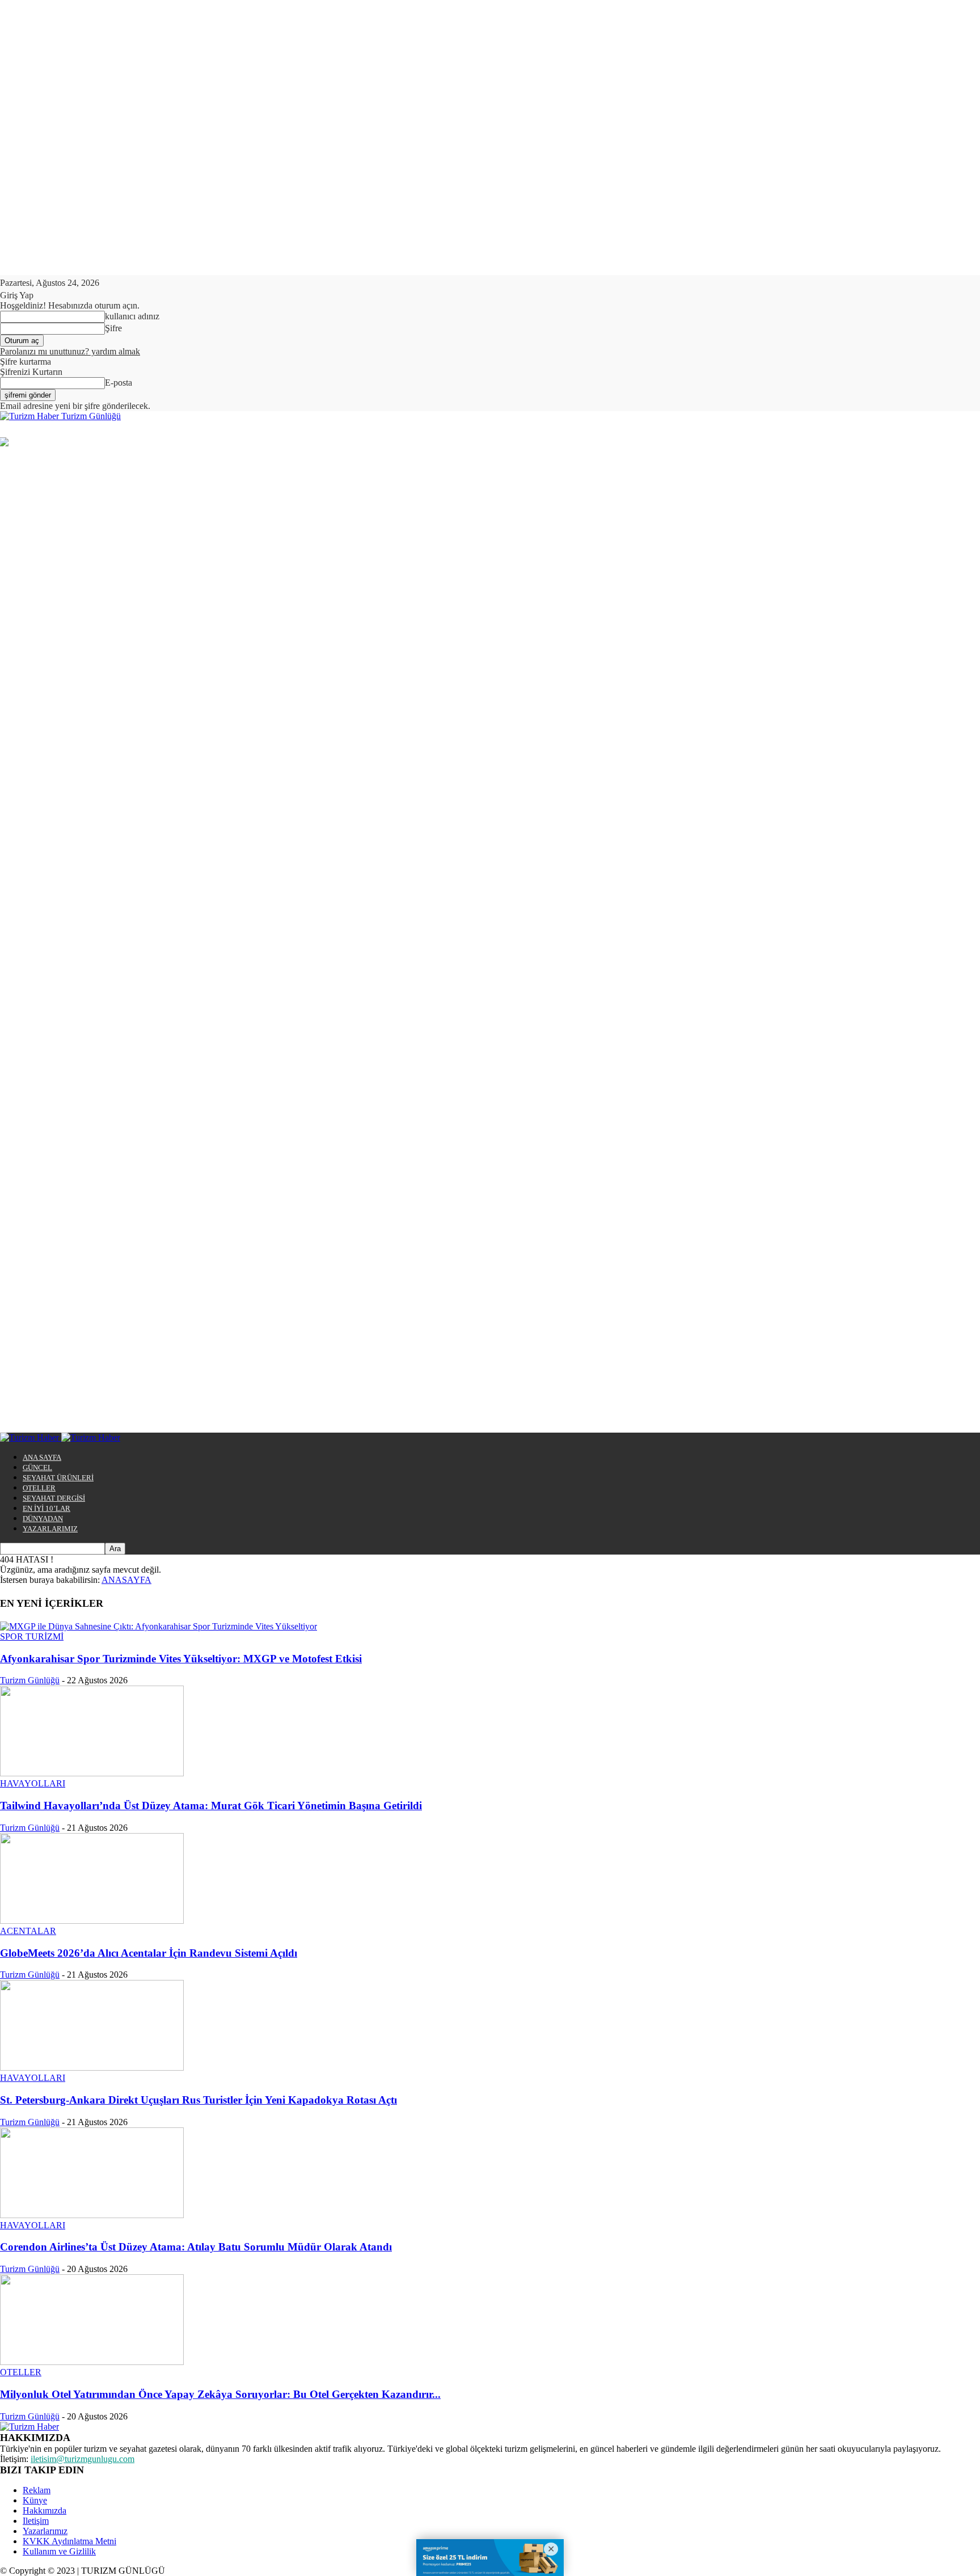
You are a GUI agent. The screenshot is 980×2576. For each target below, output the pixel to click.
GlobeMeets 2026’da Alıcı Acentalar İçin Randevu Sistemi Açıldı (149, 1953)
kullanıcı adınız (132, 316)
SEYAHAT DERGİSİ (54, 1498)
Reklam (37, 2490)
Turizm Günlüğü (30, 1680)
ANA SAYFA (42, 1457)
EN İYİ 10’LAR (47, 1508)
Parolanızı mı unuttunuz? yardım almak (70, 351)
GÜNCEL (37, 1468)
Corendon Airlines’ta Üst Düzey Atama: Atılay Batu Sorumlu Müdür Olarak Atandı (196, 2247)
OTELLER (39, 1488)
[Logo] (31, 1437)
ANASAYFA (126, 1580)
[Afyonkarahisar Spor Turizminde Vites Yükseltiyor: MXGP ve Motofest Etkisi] (159, 1626)
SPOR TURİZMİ (32, 1637)
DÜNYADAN (43, 1519)
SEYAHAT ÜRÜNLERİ (58, 1478)
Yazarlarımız (45, 2531)
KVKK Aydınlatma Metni (69, 2541)
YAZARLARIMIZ (50, 1529)
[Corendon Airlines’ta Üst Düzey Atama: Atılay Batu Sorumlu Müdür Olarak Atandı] (92, 2215)
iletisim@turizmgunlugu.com (83, 2459)
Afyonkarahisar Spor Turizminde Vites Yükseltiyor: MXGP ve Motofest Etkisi (181, 1659)
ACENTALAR (28, 1931)
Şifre (113, 328)
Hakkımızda (45, 2510)
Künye (35, 2500)
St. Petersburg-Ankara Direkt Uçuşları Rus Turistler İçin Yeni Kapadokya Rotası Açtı (198, 2100)
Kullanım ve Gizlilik (59, 2551)
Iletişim (36, 2521)
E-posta (119, 383)
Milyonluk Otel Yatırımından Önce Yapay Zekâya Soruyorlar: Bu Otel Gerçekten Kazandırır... (220, 2394)
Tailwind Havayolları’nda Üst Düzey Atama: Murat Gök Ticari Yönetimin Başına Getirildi (211, 1806)
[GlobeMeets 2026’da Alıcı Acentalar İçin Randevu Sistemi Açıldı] (92, 1921)
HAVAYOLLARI (33, 1783)
